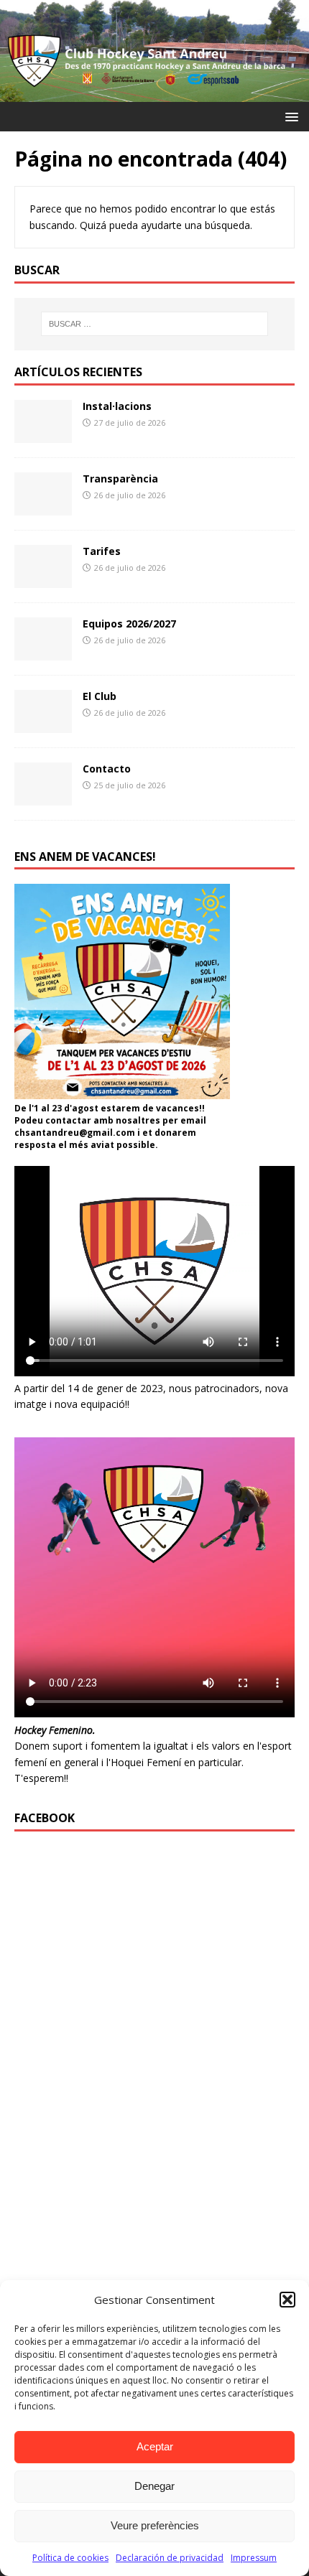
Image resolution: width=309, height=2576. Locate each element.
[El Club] (43, 724)
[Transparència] (43, 507)
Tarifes (102, 551)
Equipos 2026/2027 (129, 624)
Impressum (254, 2558)
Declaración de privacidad (170, 2558)
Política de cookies (70, 2558)
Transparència (120, 479)
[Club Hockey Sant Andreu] (154, 93)
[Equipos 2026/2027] (43, 652)
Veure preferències (155, 2525)
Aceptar (155, 2446)
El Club (100, 696)
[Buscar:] (155, 324)
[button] (287, 2300)
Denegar (154, 2486)
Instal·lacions (117, 406)
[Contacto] (43, 797)
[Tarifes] (43, 579)
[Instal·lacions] (43, 434)
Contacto (107, 769)
